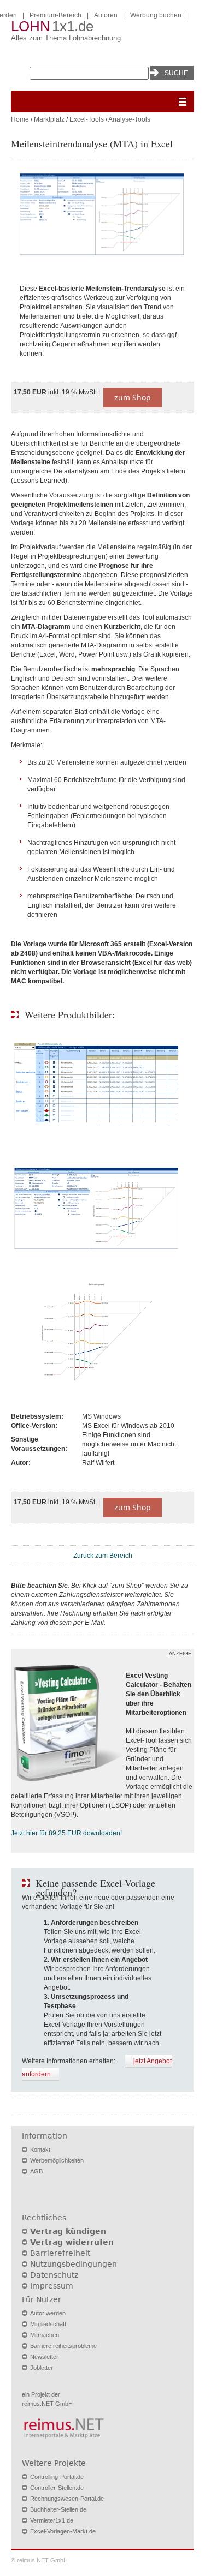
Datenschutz (54, 2275)
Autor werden (48, 2313)
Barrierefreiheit (60, 2253)
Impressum (52, 2286)
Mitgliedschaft (48, 2324)
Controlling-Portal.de (57, 2477)
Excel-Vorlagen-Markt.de (63, 2531)
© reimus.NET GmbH (39, 2560)
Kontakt (40, 2149)
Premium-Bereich (55, 15)
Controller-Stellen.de (57, 2488)
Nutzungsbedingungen (74, 2264)
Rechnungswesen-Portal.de (67, 2499)
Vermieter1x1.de (52, 2520)
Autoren (106, 15)
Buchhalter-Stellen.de (58, 2509)
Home (20, 119)
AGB (36, 2171)
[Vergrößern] (102, 215)
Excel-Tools (87, 119)
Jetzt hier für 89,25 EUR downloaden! (66, 1833)
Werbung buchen (156, 15)
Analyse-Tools (129, 119)
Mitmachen (45, 2335)
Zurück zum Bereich (103, 1556)
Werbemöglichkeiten (57, 2160)
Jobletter (42, 2368)
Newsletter (44, 2357)
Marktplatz (49, 119)
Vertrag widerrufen (72, 2242)
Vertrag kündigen (68, 2231)
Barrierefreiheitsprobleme (63, 2346)
